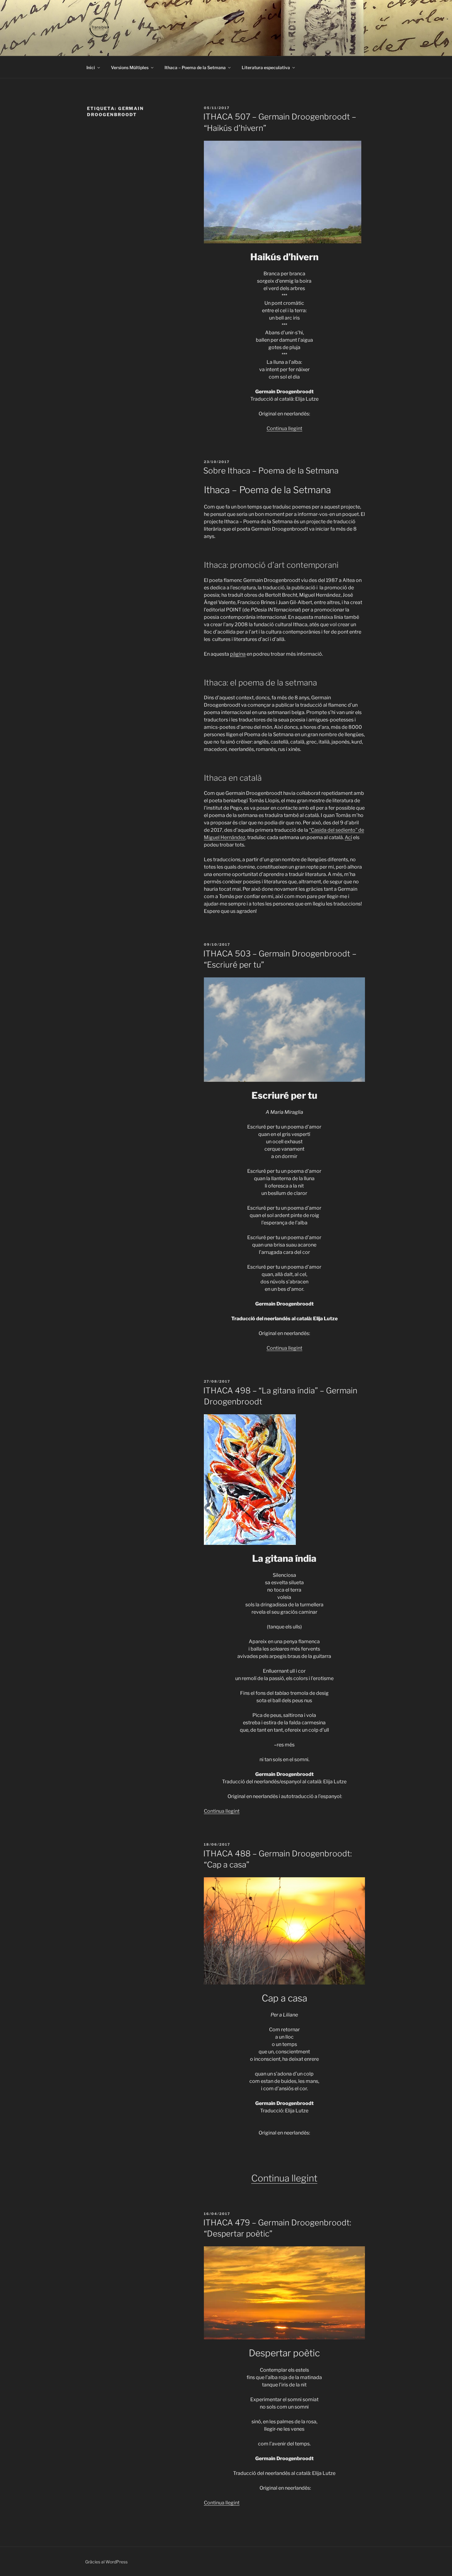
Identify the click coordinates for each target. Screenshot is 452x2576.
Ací (348, 837)
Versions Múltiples (130, 67)
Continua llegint (284, 428)
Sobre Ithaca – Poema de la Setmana (271, 471)
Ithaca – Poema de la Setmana (195, 67)
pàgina (238, 654)
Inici (91, 67)
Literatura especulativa (266, 67)
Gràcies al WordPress (106, 2562)
